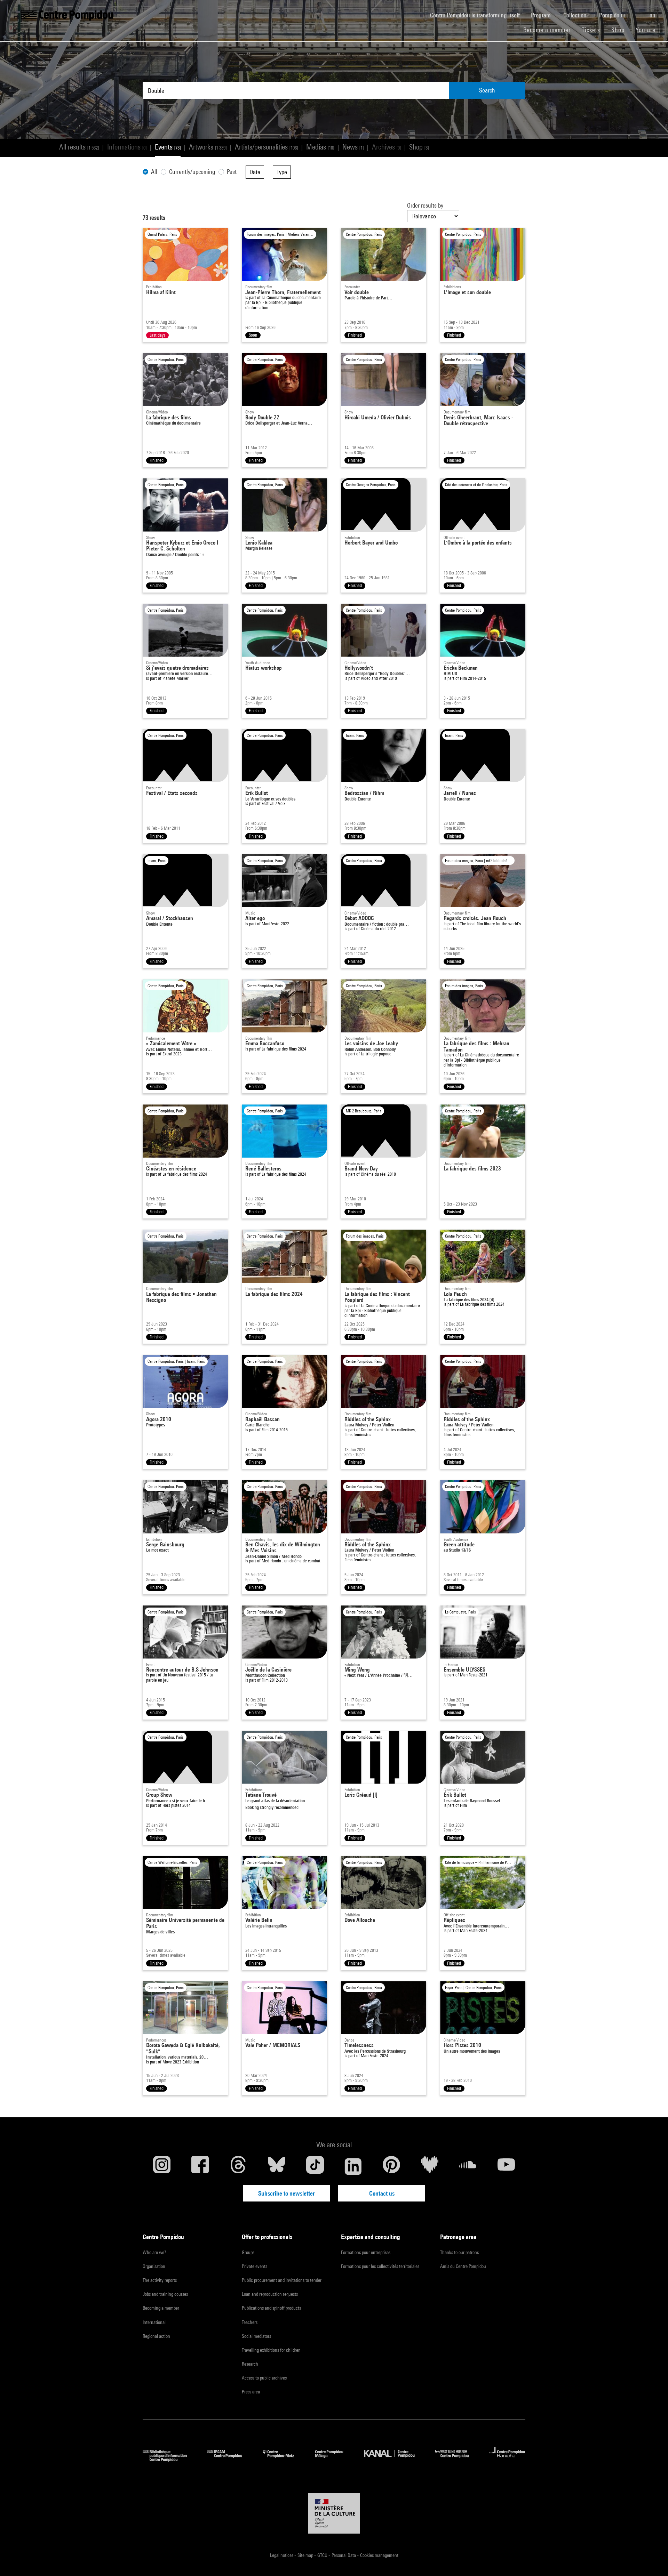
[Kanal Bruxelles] (394, 2459)
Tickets (591, 30)
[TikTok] (315, 2166)
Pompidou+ (613, 15)
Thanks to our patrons (459, 2252)
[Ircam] (230, 2459)
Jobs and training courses (165, 2294)
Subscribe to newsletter (287, 2193)
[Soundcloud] (468, 2166)
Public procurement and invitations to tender (282, 2280)
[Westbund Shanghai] (457, 2459)
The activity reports (160, 2280)
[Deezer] (430, 2166)
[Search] (638, 11)
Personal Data (344, 2555)
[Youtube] (506, 2166)
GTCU (323, 2555)
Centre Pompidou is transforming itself (478, 15)
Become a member (550, 30)
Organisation (154, 2266)
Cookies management (379, 2555)
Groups (248, 2252)
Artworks (208, 147)
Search (487, 90)
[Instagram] (162, 2166)
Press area (251, 2392)
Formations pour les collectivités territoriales (380, 2266)
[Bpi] (170, 2459)
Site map (306, 2555)
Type (282, 172)
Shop (621, 30)
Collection (576, 15)
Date (255, 172)
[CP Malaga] (334, 2459)
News (353, 147)
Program (542, 15)
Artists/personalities (266, 147)
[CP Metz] (284, 2459)
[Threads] (238, 2166)
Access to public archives (264, 2378)
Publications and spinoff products (271, 2308)
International (154, 2322)
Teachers (250, 2322)
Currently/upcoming (192, 172)
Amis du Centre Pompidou (463, 2266)
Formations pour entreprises (366, 2252)
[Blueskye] (277, 2166)
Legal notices (282, 2555)
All (154, 172)
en (653, 15)
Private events (255, 2266)
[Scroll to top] (652, 2560)
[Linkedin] (353, 2166)
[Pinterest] (391, 2166)
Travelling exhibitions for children (271, 2350)
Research (250, 2364)
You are (646, 30)
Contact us (382, 2193)
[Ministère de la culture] (334, 2513)
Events (168, 147)
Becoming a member (161, 2308)
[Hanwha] (507, 2459)
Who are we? (154, 2252)
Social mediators (256, 2336)
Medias (320, 147)
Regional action (156, 2336)
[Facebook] (200, 2166)
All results (79, 147)
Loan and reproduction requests (270, 2294)
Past (232, 172)
